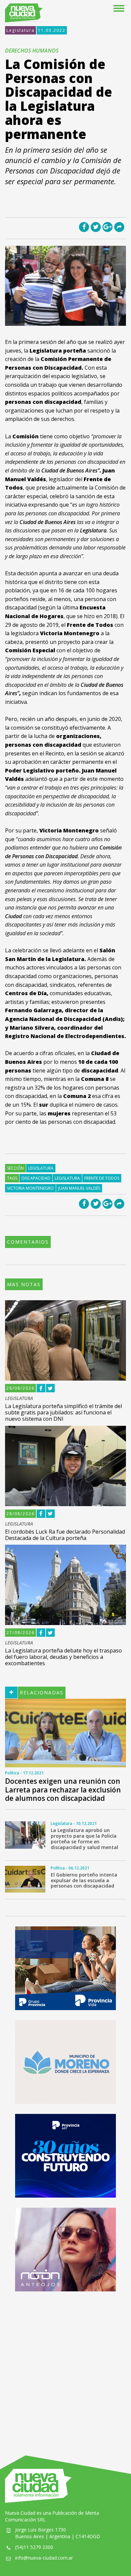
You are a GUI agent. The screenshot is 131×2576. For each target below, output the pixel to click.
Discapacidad (36, 1178)
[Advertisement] (65, 2367)
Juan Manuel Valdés (79, 1188)
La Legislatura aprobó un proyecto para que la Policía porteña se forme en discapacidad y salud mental (84, 1838)
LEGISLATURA (19, 1399)
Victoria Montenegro (30, 1188)
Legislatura (20, 30)
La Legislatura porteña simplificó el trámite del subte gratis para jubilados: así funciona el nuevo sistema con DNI (63, 1412)
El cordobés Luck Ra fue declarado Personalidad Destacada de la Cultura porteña (65, 1535)
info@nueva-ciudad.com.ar (44, 2558)
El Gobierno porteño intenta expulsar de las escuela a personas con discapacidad (84, 1880)
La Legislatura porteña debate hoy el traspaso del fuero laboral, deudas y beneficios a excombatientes (63, 1657)
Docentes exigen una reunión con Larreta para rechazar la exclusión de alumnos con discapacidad (63, 1789)
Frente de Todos (102, 1178)
